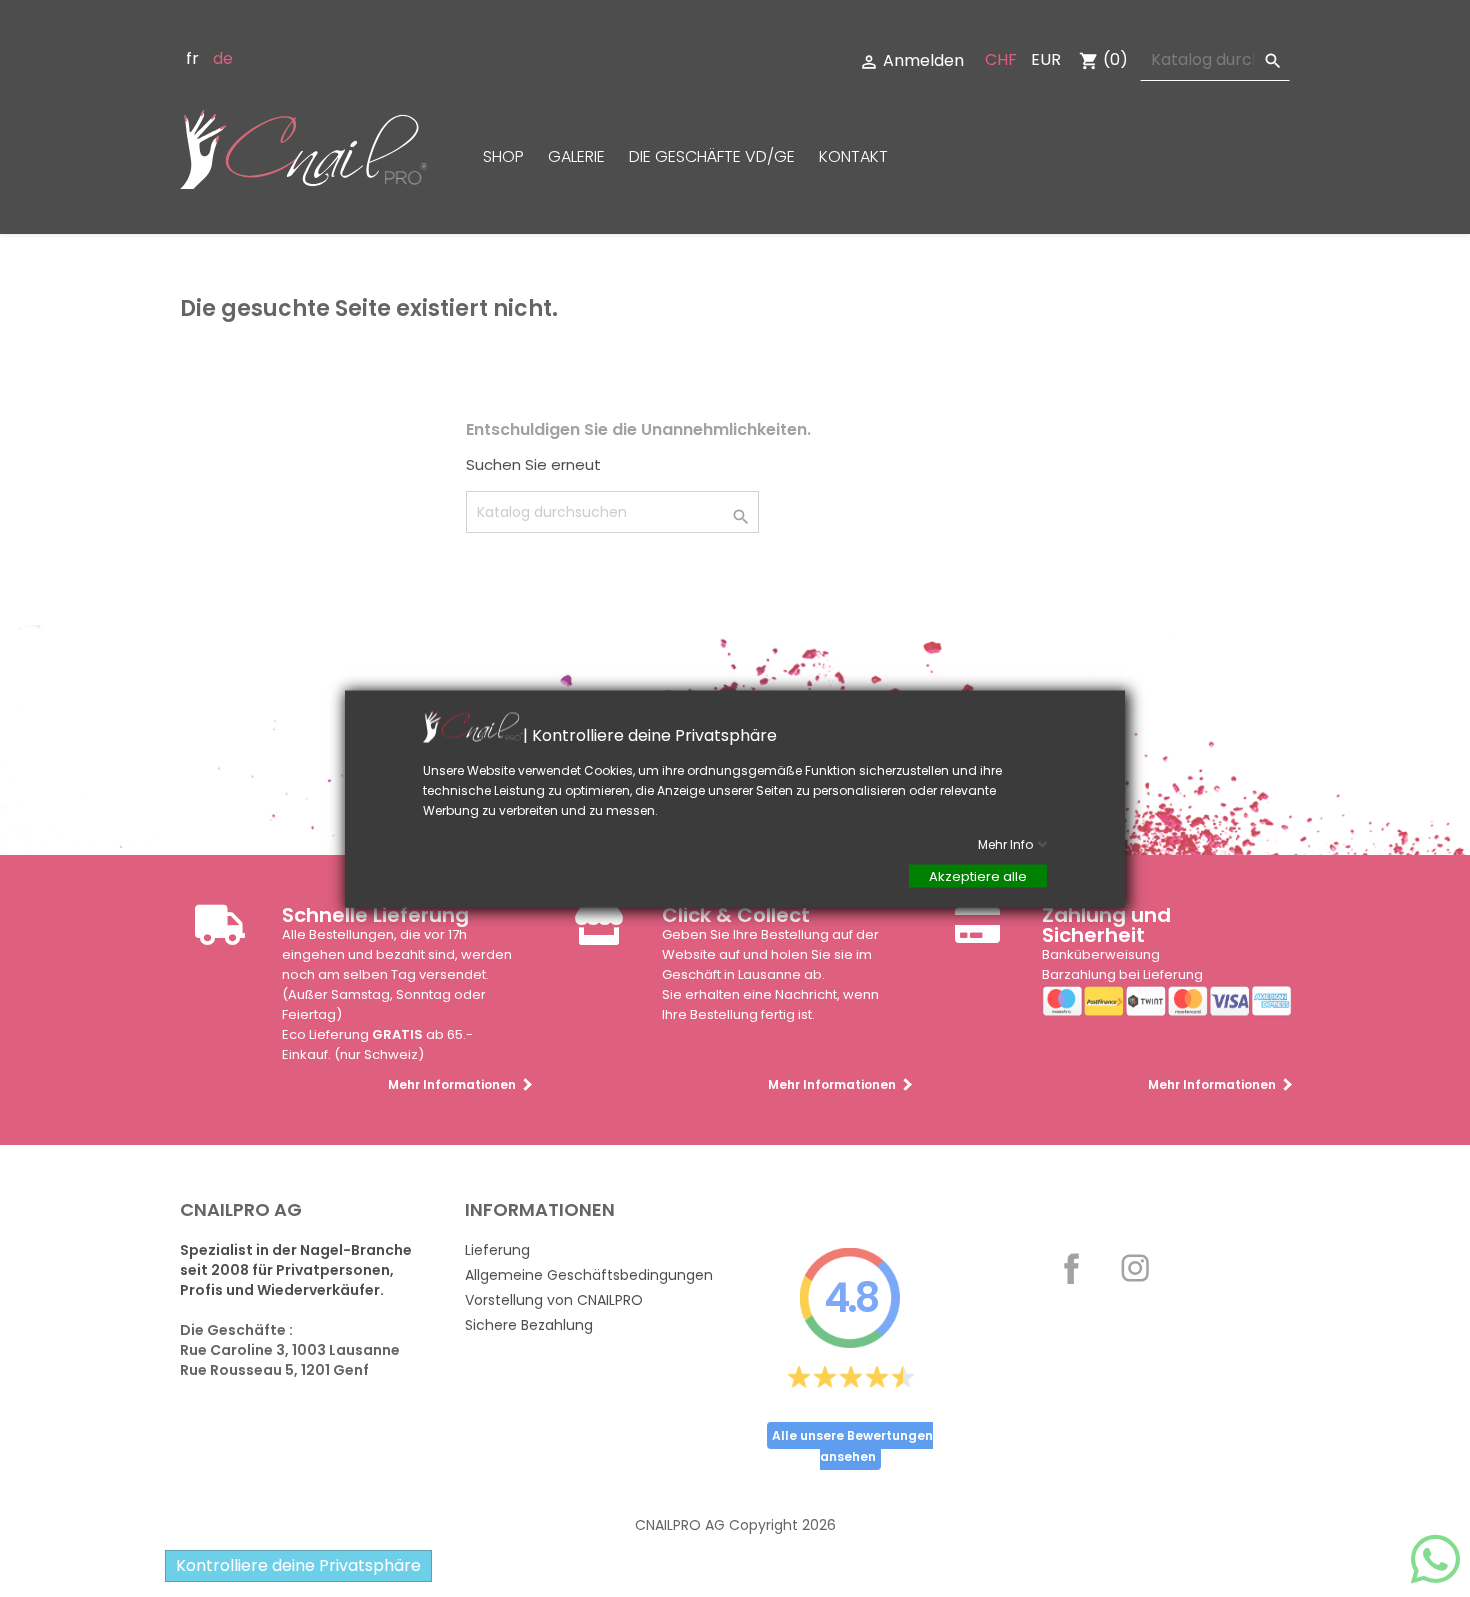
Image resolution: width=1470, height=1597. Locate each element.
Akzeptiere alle (978, 875)
